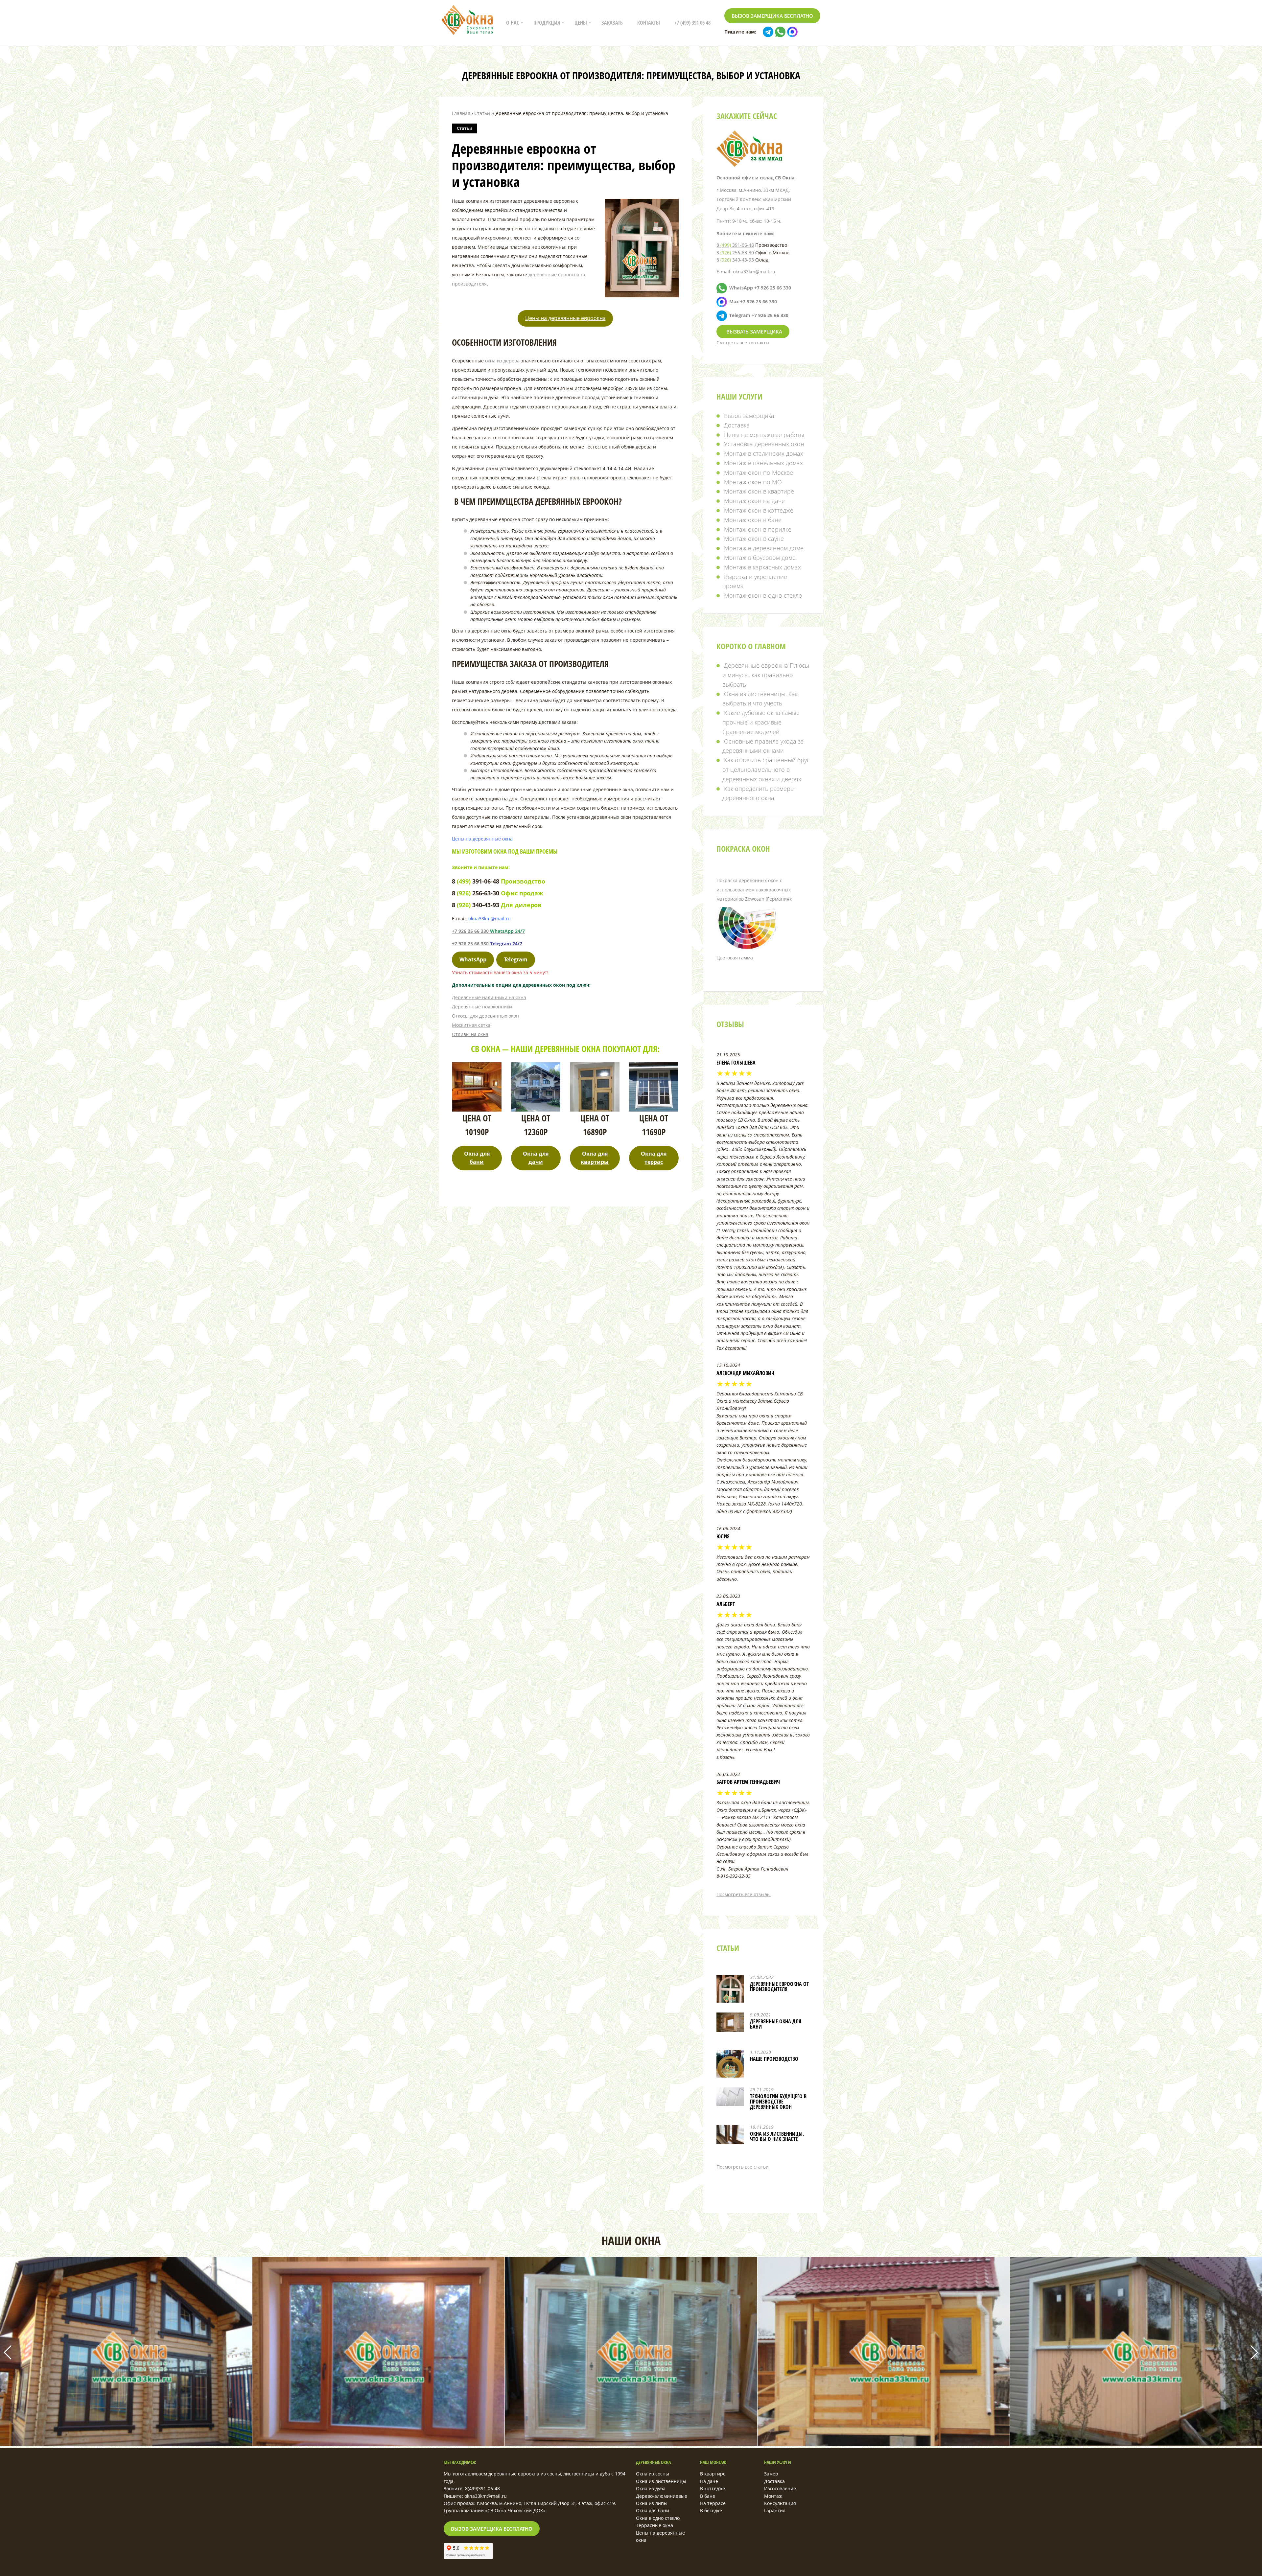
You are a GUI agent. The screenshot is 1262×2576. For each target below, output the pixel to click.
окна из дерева (502, 361)
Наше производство (774, 2059)
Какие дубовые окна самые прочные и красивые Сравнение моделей (761, 722)
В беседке (711, 2510)
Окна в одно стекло (658, 2518)
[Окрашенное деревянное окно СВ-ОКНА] (378, 2444)
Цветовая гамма (735, 958)
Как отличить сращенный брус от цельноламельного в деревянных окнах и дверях (766, 770)
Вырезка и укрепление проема (755, 581)
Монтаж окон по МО (753, 482)
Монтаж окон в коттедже (759, 510)
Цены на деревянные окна (482, 839)
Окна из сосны (653, 2474)
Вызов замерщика (749, 416)
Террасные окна (654, 2525)
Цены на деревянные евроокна (565, 318)
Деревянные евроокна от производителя (779, 1987)
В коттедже (713, 2488)
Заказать (612, 23)
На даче (709, 2481)
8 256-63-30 (735, 253)
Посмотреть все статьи (743, 2167)
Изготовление (780, 2488)
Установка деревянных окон (764, 444)
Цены (581, 23)
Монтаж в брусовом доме (760, 558)
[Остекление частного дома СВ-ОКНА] (126, 2444)
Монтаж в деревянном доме (764, 548)
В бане (708, 2496)
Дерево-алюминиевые (662, 2496)
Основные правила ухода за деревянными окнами (763, 746)
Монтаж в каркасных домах (762, 567)
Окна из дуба (651, 2488)
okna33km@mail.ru (754, 272)
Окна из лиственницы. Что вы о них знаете (777, 2136)
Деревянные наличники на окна (489, 997)
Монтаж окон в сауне (754, 539)
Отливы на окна (470, 1034)
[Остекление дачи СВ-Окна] (884, 2444)
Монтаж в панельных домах (763, 463)
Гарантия (775, 2510)
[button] (1254, 2353)
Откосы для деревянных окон (485, 1016)
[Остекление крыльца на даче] (1136, 2444)
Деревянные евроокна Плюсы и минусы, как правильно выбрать (766, 675)
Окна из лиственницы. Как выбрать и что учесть (760, 699)
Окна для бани (653, 2510)
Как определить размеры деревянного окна (759, 793)
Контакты (649, 23)
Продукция (547, 23)
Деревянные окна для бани (776, 2024)
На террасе (713, 2503)
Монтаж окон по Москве (759, 472)
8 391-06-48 (735, 245)
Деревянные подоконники (482, 1007)
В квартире (713, 2474)
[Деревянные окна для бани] (730, 2022)
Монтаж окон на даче (754, 501)
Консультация (780, 2503)
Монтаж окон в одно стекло (763, 595)
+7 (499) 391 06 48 (692, 23)
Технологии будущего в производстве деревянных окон (778, 2102)
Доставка (737, 425)
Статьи (465, 128)
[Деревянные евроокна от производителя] (730, 1993)
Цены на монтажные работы (764, 435)
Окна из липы (652, 2503)
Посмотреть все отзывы (744, 1894)
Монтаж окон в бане (753, 520)
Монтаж (773, 2496)
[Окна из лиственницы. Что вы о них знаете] (730, 2135)
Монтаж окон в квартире (759, 491)
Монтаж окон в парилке (758, 529)
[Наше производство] (730, 2068)
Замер (771, 2474)
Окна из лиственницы (661, 2481)
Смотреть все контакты (743, 343)
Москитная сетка (471, 1025)
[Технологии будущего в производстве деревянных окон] (730, 2097)
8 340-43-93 (735, 260)
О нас (513, 23)
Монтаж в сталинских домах (764, 453)
